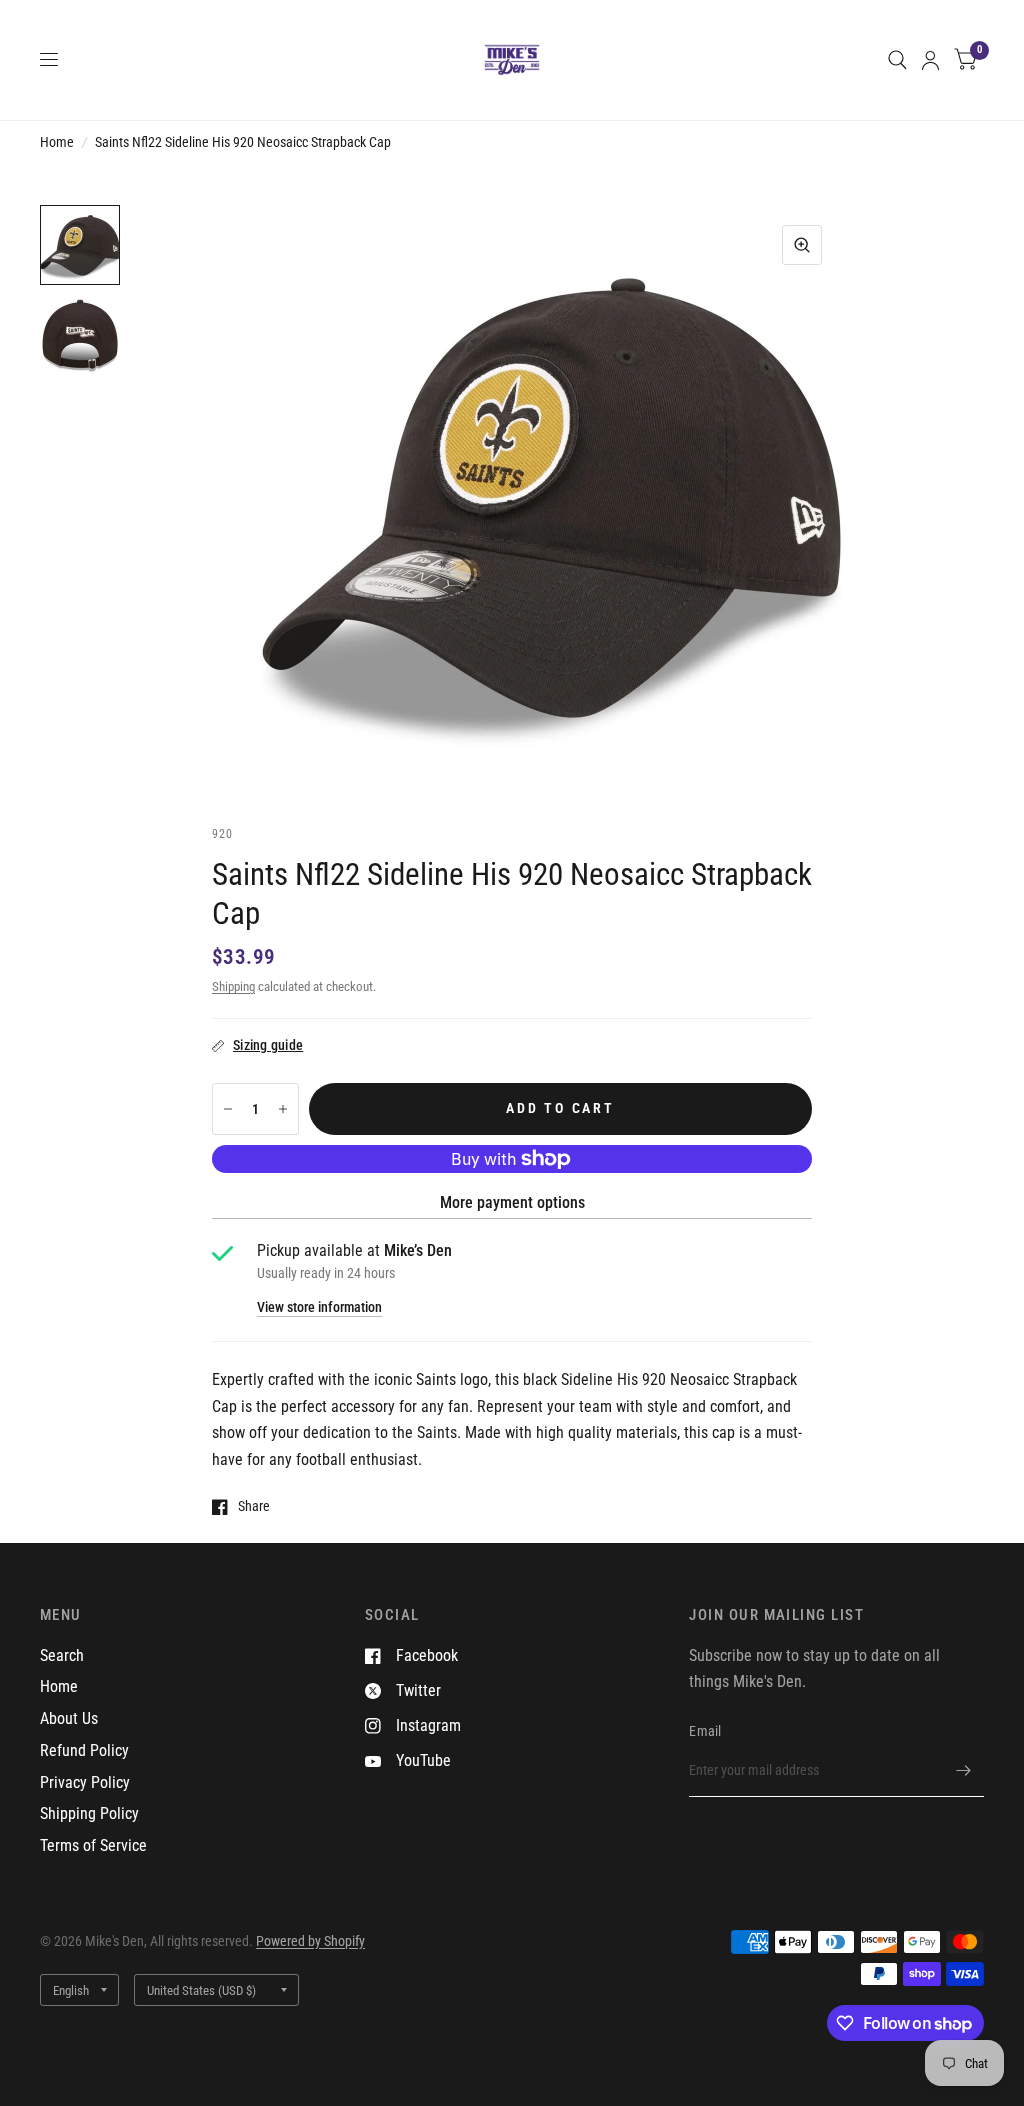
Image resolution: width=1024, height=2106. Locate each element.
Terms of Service (93, 1845)
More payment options (512, 1202)
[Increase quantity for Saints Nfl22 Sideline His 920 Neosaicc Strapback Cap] (283, 1109)
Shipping (233, 986)
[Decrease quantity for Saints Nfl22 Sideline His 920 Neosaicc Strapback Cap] (228, 1109)
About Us (69, 1718)
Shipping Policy (89, 1813)
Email (705, 1731)
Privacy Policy (85, 1782)
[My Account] (930, 60)
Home (57, 142)
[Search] (897, 60)
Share (254, 1506)
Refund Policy (84, 1750)
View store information (319, 1308)
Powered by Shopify (310, 1941)
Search (62, 1655)
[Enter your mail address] (964, 1771)
